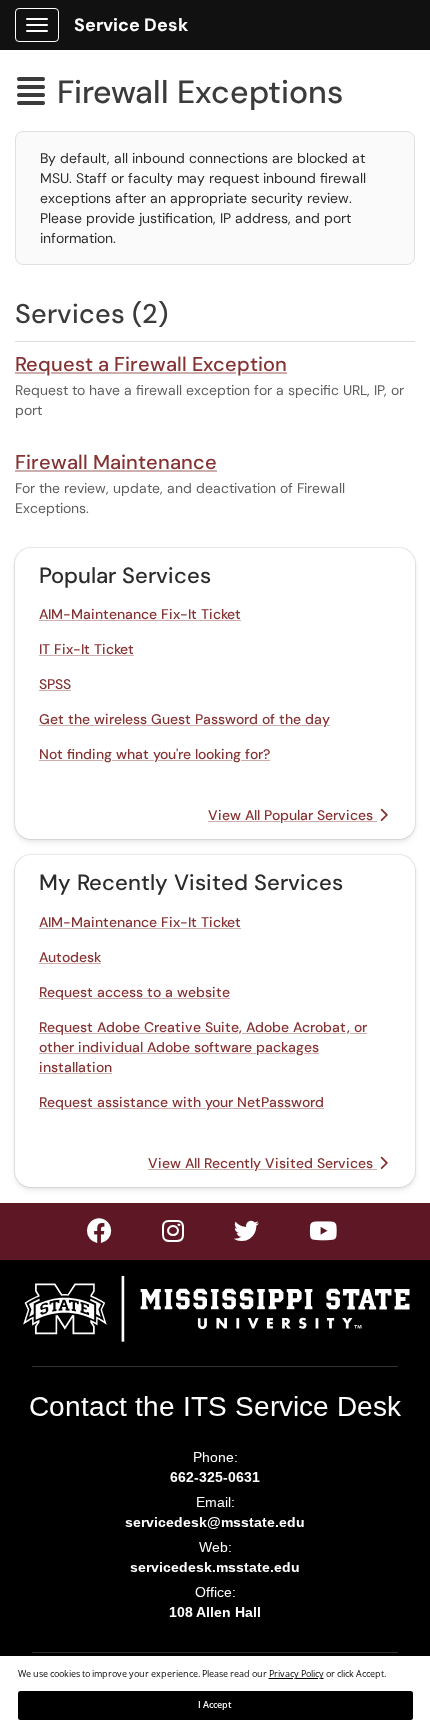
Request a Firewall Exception (151, 364)
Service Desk (131, 25)
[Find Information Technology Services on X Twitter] (174, 1235)
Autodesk (70, 957)
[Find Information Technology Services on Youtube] (324, 1235)
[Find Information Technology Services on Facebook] (100, 1235)
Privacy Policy (296, 1674)
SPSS (55, 684)
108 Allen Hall (215, 1612)
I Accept (215, 1705)
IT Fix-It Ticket (86, 649)
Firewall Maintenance (116, 462)
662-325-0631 (215, 1477)
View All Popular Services (292, 815)
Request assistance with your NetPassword (181, 1102)
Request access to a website (134, 992)
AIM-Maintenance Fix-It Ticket (140, 614)
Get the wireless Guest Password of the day (184, 719)
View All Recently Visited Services (262, 1163)
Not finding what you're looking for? (154, 754)
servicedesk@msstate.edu (215, 1522)
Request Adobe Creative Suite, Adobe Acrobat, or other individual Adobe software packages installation (203, 1047)
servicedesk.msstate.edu (215, 1567)
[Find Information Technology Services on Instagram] (247, 1235)
